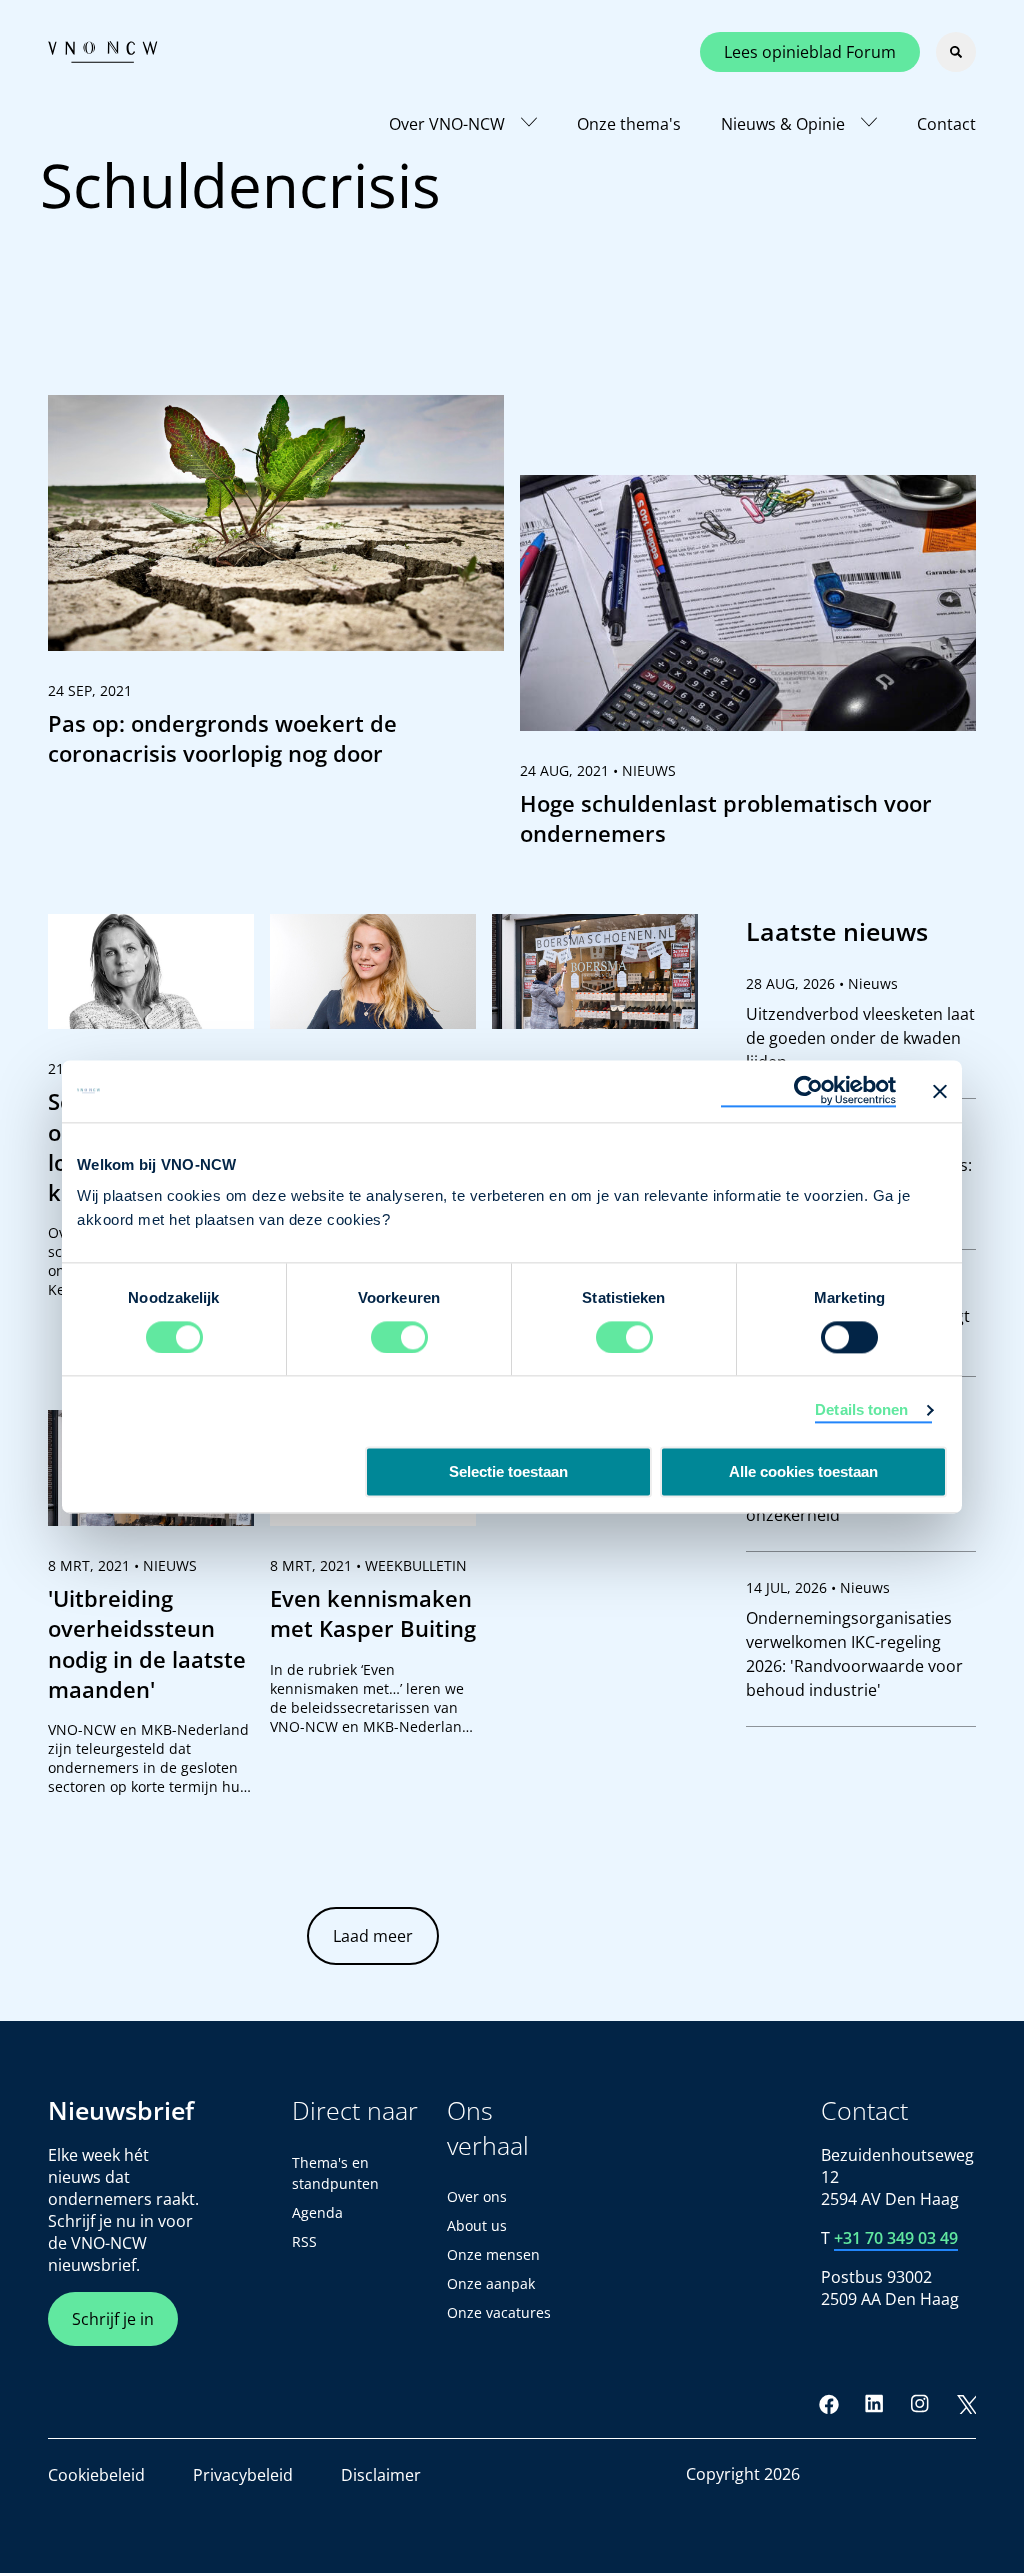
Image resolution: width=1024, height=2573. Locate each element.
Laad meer (373, 1936)
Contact (946, 124)
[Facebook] (829, 2404)
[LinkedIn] (875, 2404)
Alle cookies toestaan (803, 1471)
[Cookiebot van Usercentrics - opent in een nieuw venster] (808, 1091)
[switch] (399, 1337)
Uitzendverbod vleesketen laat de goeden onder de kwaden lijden (860, 1038)
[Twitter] (966, 2404)
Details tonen (861, 1409)
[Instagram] (920, 2404)
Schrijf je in (113, 2319)
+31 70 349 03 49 (896, 2238)
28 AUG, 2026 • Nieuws (822, 983)
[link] (276, 590)
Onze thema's (629, 124)
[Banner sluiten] (940, 1091)
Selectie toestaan (508, 1471)
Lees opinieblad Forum (810, 52)
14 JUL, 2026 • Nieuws (818, 1587)
